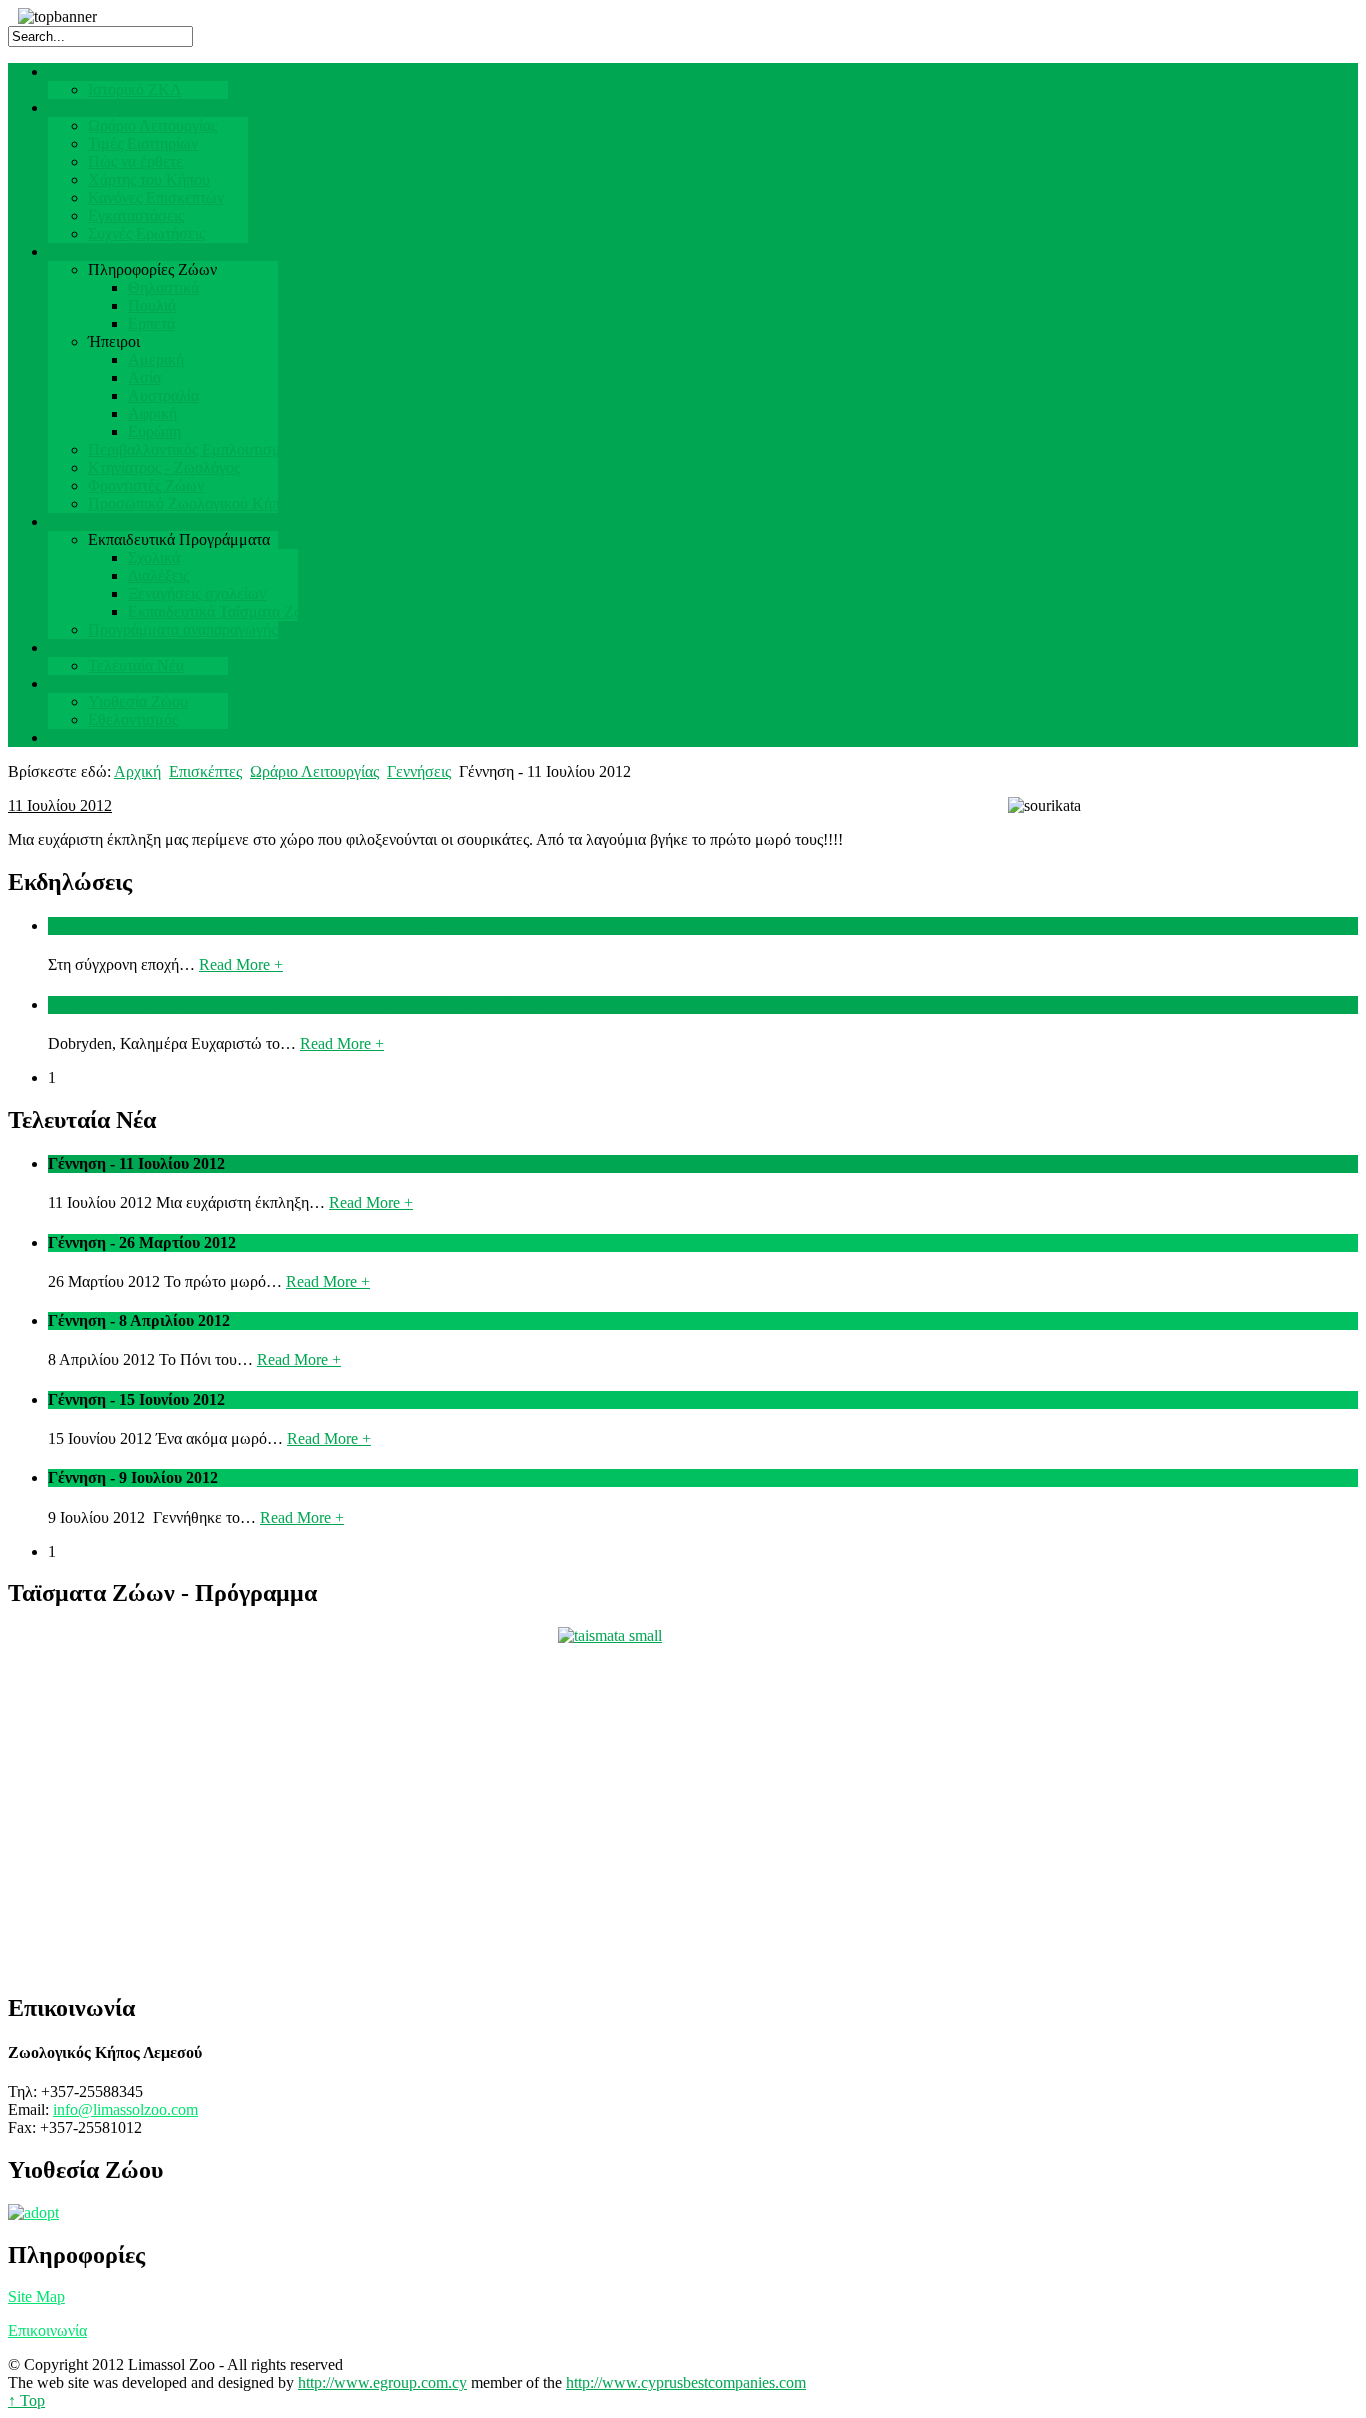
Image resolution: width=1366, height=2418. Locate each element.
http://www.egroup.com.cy (382, 2382)
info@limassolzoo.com (125, 2109)
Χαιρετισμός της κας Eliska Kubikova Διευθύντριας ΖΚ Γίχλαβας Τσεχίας (301, 1004)
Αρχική (137, 771)
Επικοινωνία (47, 2330)
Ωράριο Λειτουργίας (314, 771)
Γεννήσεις (419, 771)
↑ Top (26, 2400)
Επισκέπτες (205, 771)
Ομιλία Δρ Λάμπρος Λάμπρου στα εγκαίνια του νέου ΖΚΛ (243, 925)
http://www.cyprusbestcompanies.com (686, 2382)
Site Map (36, 2296)
